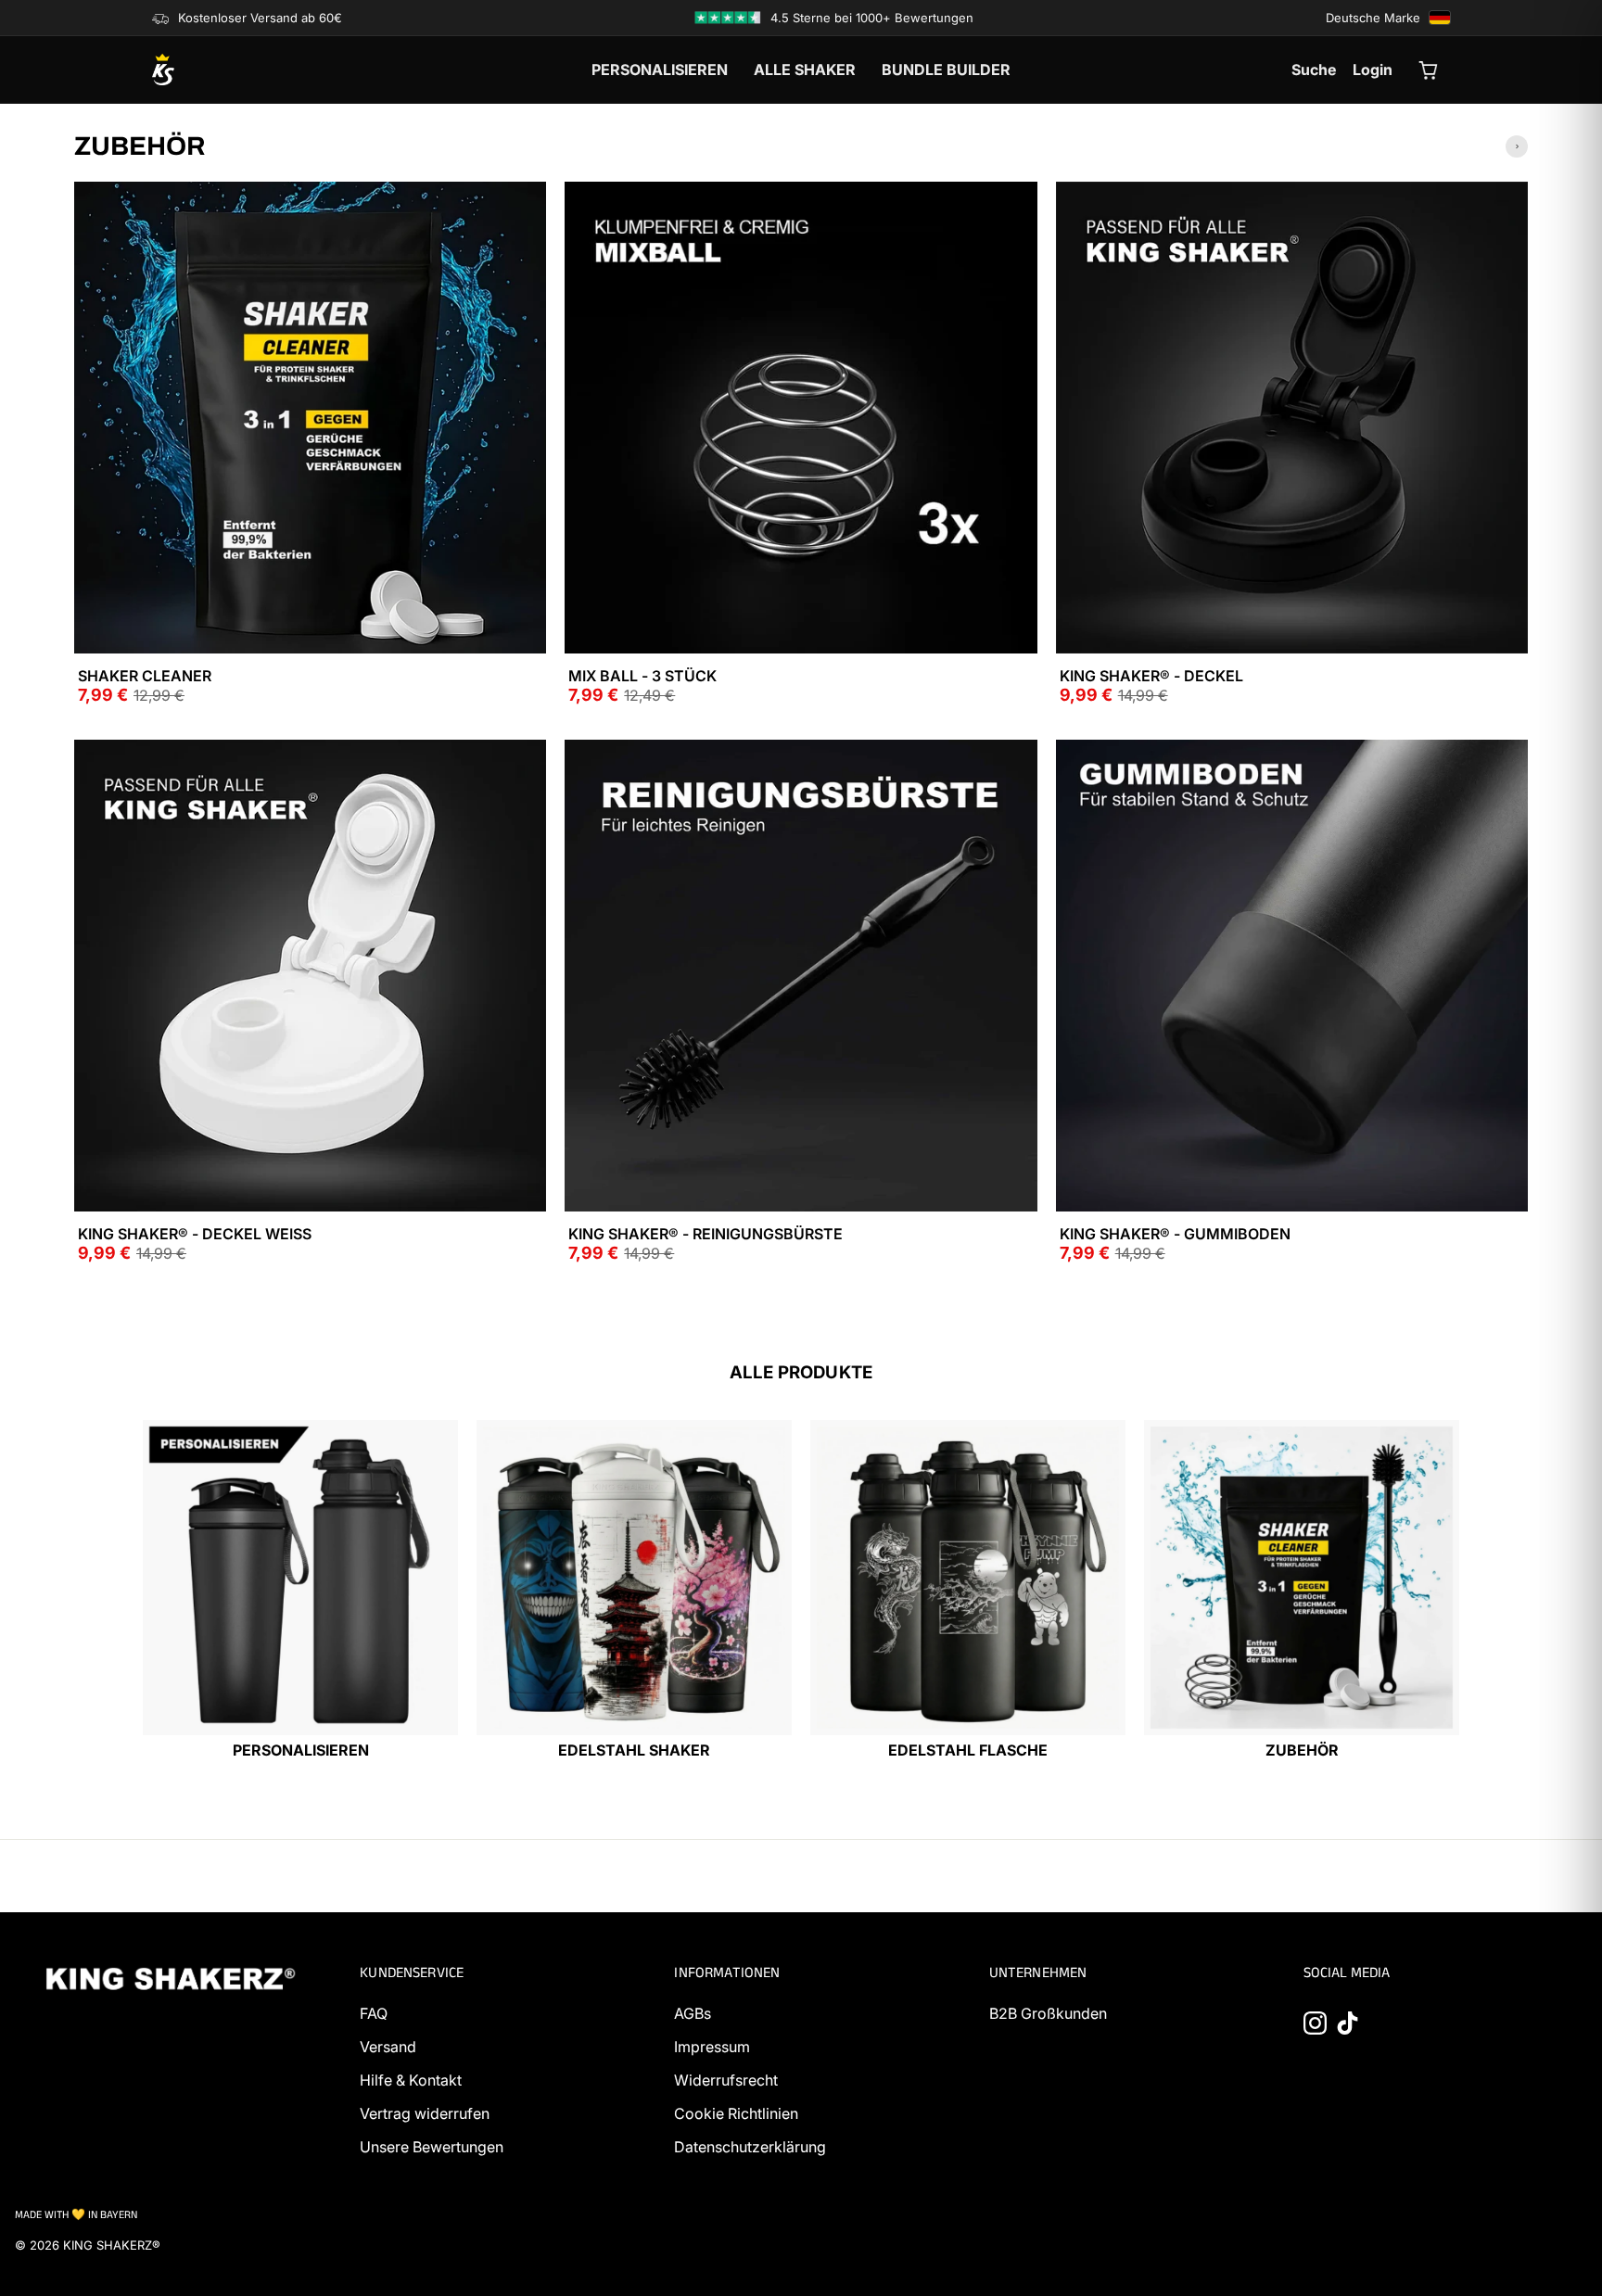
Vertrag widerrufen (425, 2113)
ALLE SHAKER (805, 70)
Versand (388, 2047)
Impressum (712, 2047)
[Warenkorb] (1430, 70)
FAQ (374, 2013)
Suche (1314, 70)
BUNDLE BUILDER (946, 70)
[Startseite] (254, 70)
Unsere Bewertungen (432, 2147)
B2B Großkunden (1048, 2013)
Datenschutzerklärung (750, 2147)
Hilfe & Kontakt (411, 2080)
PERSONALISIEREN (660, 70)
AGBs (693, 2013)
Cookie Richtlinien (736, 2113)
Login (1373, 70)
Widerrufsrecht (726, 2080)
